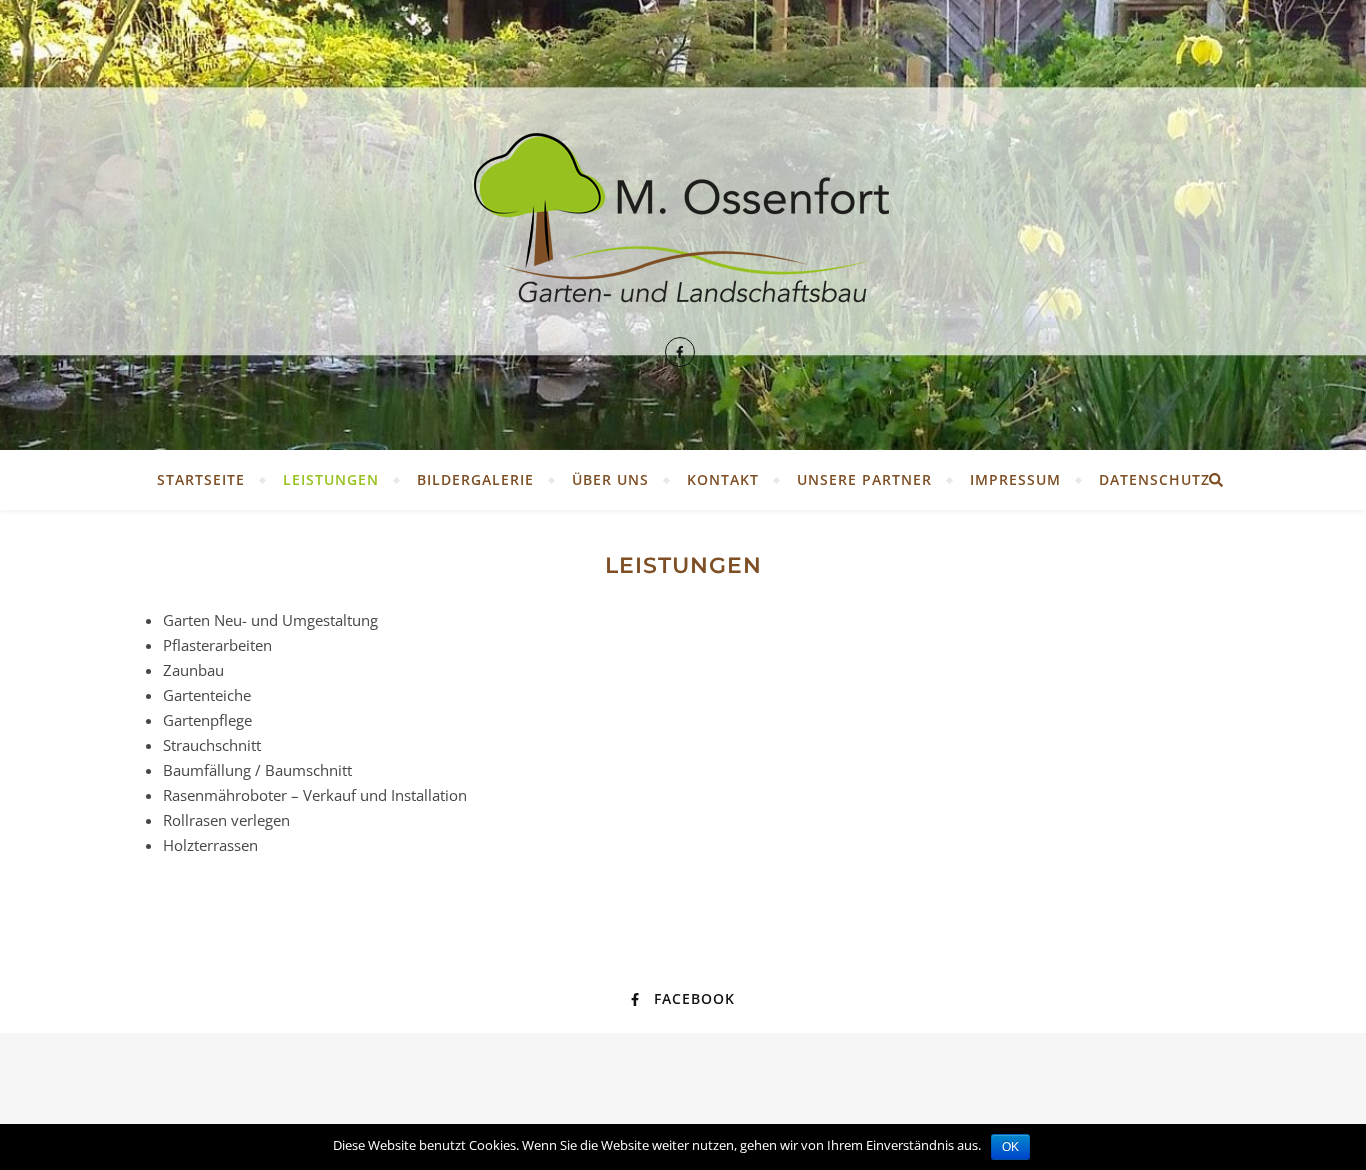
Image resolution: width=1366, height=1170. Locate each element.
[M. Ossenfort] (683, 225)
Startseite (201, 479)
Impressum (1015, 479)
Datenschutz (1154, 479)
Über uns (610, 479)
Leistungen (331, 479)
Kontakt (723, 479)
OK (1010, 1147)
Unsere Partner (864, 479)
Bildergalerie (475, 479)
